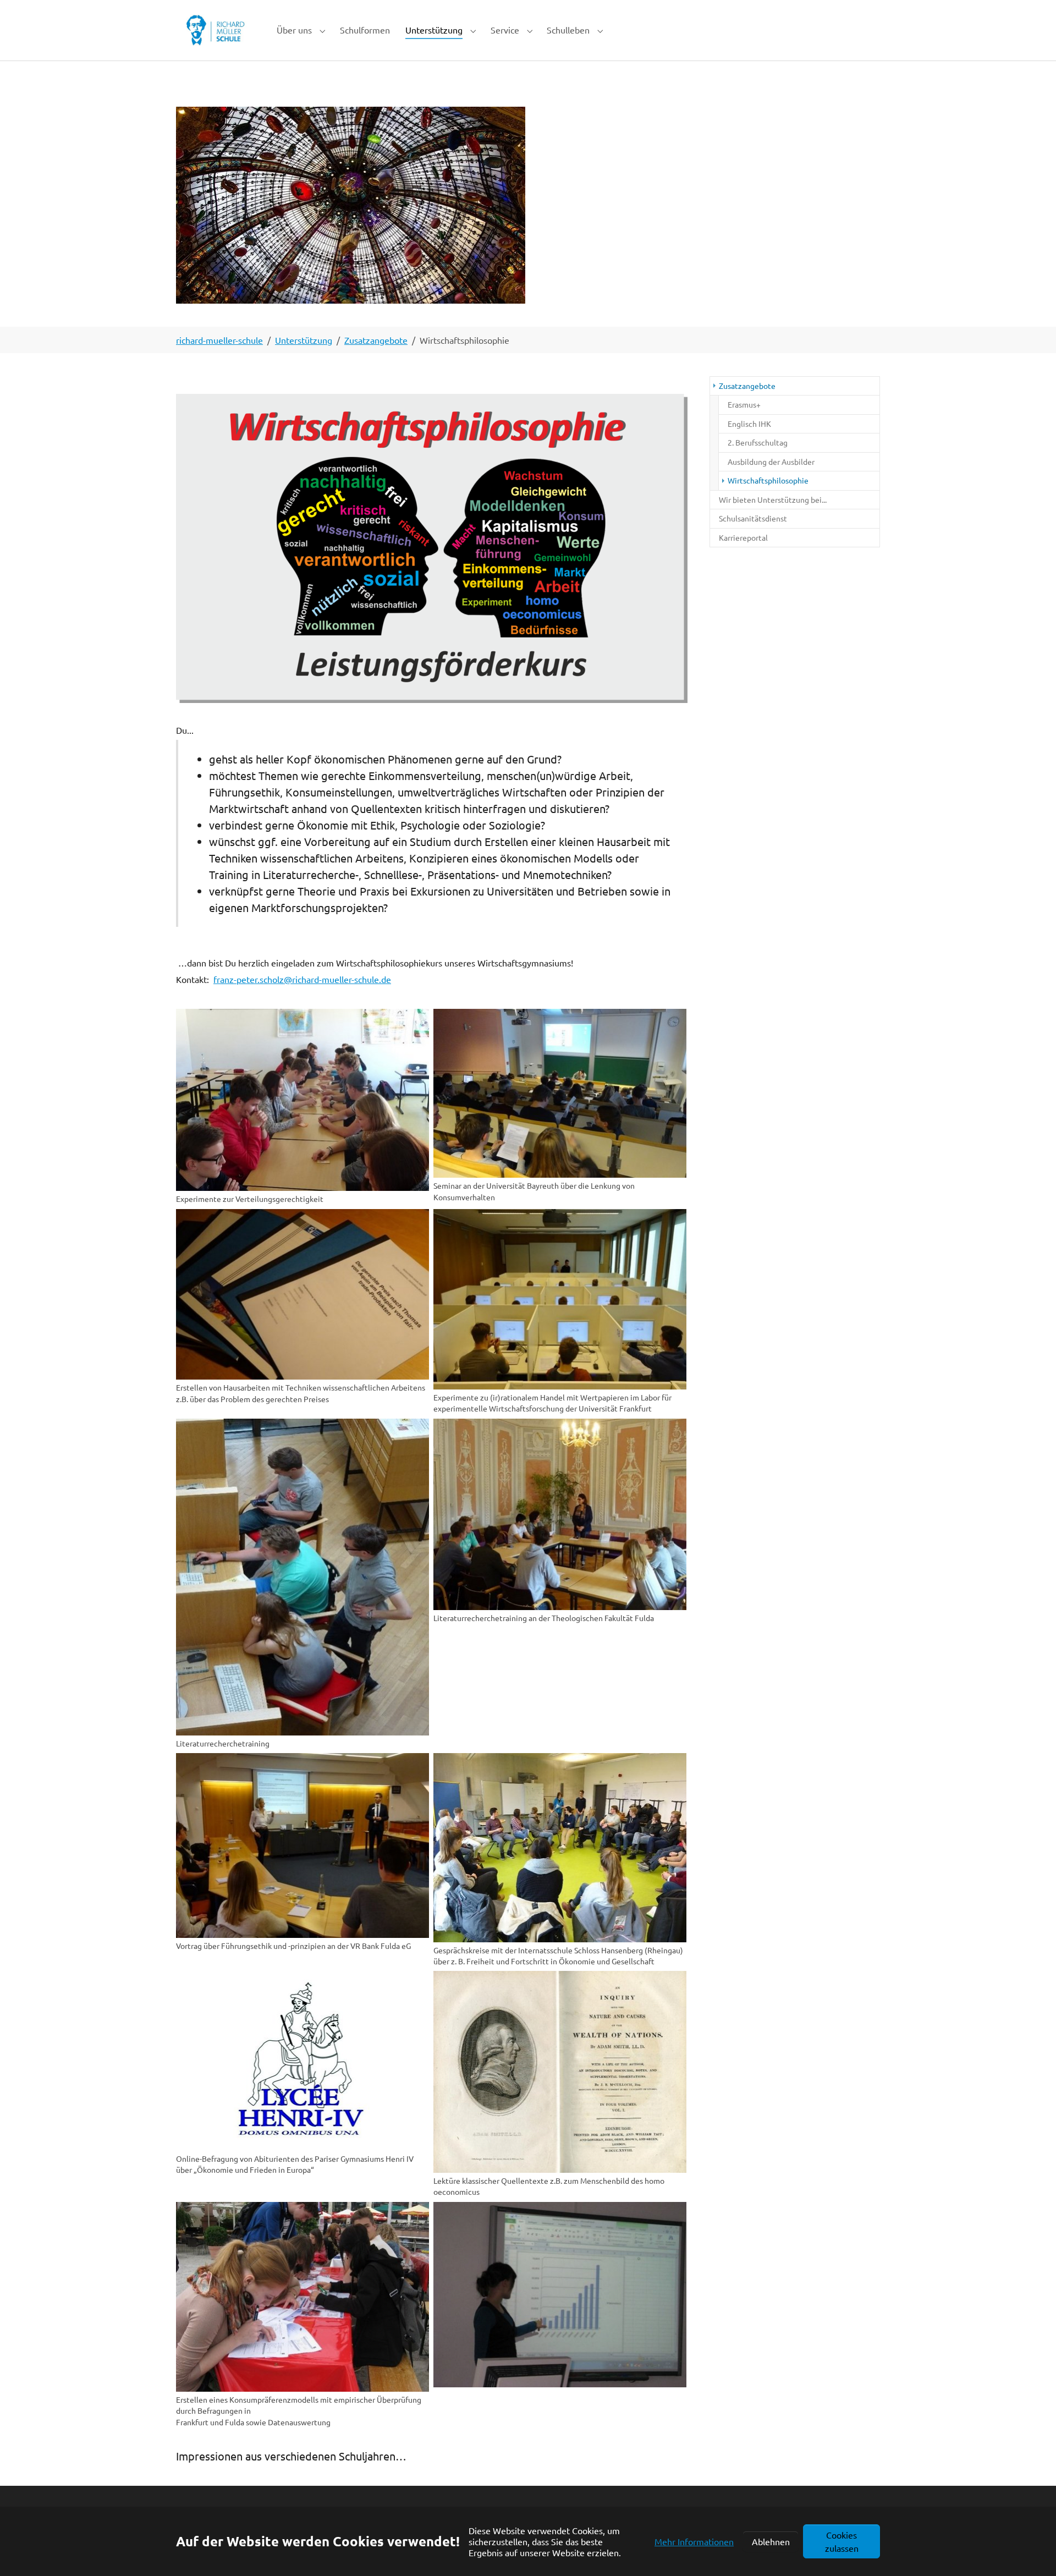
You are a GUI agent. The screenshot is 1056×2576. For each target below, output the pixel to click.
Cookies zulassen (842, 2541)
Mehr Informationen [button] (694, 2541)
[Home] (215, 30)
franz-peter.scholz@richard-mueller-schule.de (302, 979)
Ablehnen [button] (771, 2541)
